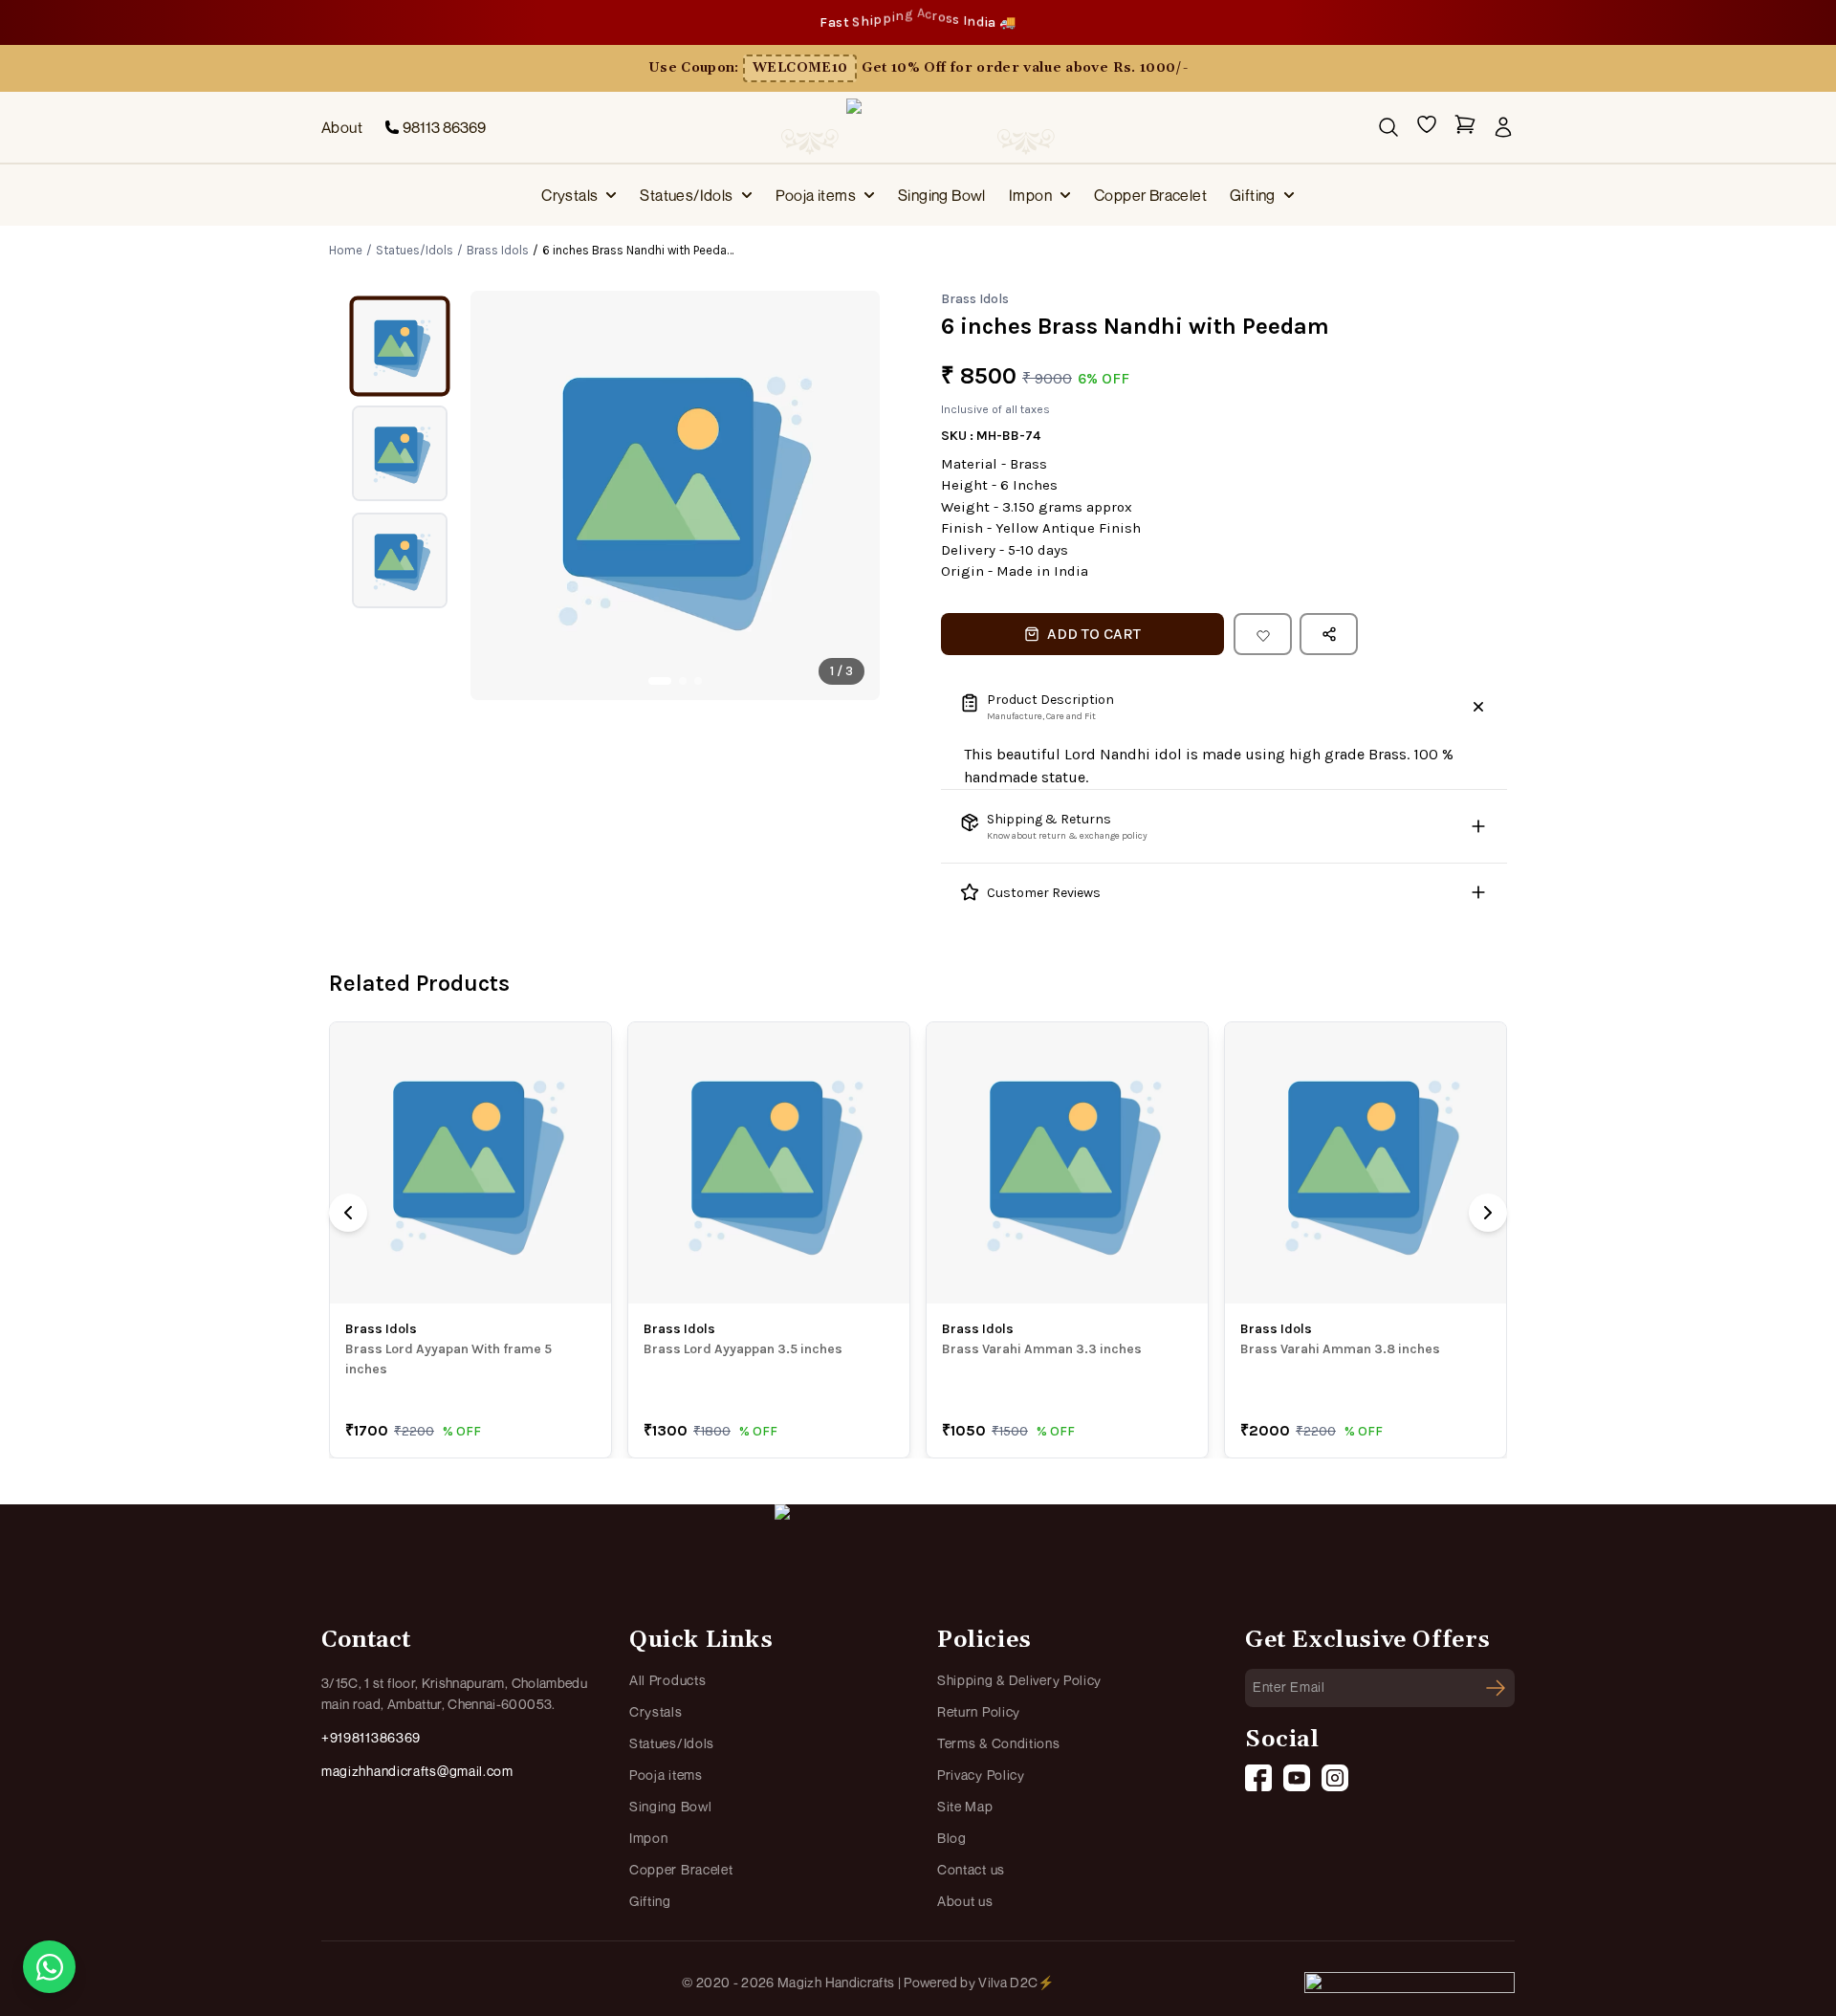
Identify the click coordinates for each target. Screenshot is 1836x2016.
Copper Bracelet (1150, 195)
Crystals (569, 195)
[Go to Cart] (1465, 128)
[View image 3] (400, 560)
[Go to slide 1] (660, 681)
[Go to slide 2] (683, 681)
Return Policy (979, 1711)
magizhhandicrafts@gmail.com (417, 1771)
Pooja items (816, 195)
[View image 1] (400, 346)
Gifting (1253, 195)
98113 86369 (444, 127)
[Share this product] (1329, 634)
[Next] (1488, 1213)
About (342, 127)
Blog (952, 1838)
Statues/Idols (686, 195)
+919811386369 (371, 1737)
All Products (667, 1680)
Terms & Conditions (999, 1743)
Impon (1030, 195)
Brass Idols (498, 250)
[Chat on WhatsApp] (49, 1967)
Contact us (971, 1869)
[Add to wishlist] (1263, 634)
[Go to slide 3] (698, 681)
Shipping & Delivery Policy (1019, 1680)
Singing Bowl (942, 195)
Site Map (965, 1806)
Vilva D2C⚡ (1016, 1982)
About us (965, 1901)
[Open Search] (1388, 127)
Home (346, 250)
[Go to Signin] (1503, 127)
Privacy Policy (981, 1775)
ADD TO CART (1094, 634)
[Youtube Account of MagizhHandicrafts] (1297, 1778)
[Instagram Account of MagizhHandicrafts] (1335, 1778)
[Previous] (348, 1213)
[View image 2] (400, 453)
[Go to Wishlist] (1427, 128)
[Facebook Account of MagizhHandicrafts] (1258, 1778)
